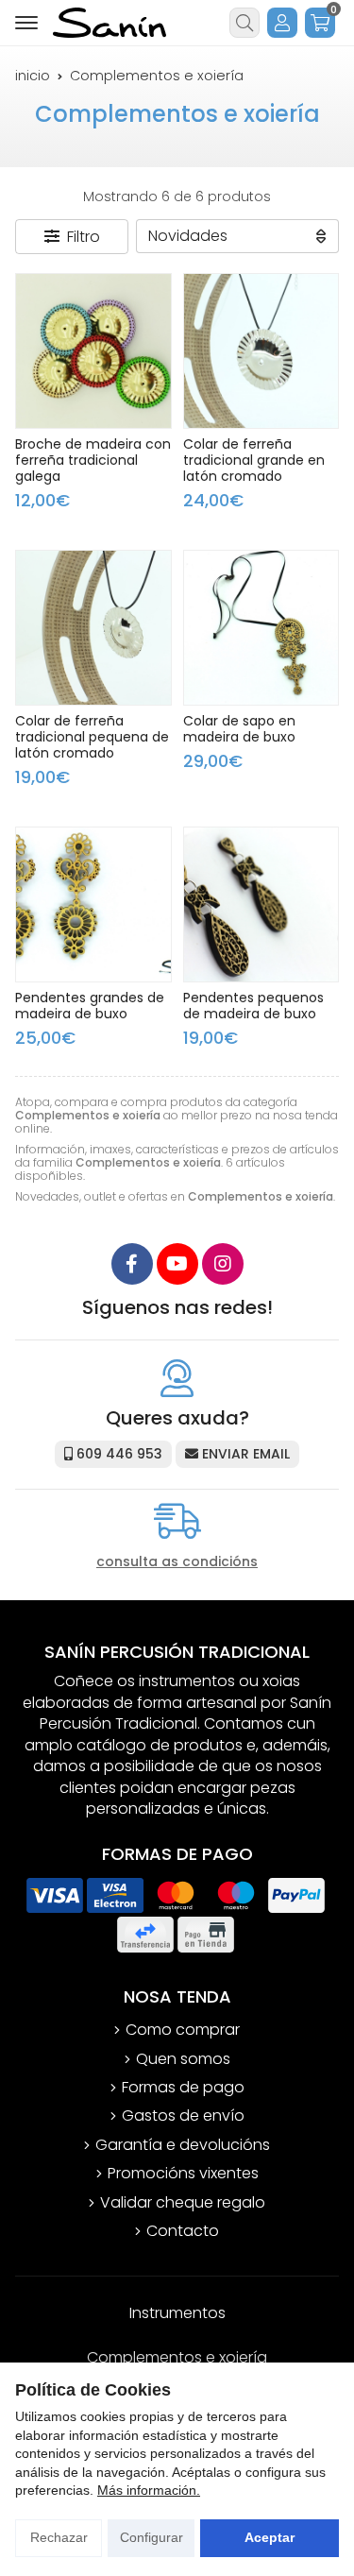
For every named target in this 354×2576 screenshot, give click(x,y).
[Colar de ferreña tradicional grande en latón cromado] (261, 351)
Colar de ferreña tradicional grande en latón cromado (254, 460)
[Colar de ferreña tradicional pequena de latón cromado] (93, 628)
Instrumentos (177, 2313)
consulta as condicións (177, 1562)
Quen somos (183, 2059)
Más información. (149, 2490)
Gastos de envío (183, 2116)
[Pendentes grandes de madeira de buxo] (93, 905)
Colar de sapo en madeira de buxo (239, 729)
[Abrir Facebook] (132, 1264)
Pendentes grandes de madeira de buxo (90, 1006)
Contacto (183, 2231)
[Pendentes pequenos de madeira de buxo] (261, 905)
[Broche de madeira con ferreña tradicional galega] (93, 351)
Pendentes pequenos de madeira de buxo (253, 1006)
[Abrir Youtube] (177, 1264)
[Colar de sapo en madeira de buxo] (261, 628)
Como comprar (183, 2030)
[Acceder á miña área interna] (282, 23)
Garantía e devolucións (183, 2145)
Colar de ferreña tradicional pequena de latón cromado (92, 737)
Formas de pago (183, 2088)
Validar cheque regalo (183, 2203)
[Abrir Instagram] (223, 1264)
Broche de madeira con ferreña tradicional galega (93, 460)
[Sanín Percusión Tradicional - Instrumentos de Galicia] (110, 23)
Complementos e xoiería (177, 2357)
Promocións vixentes (183, 2174)
